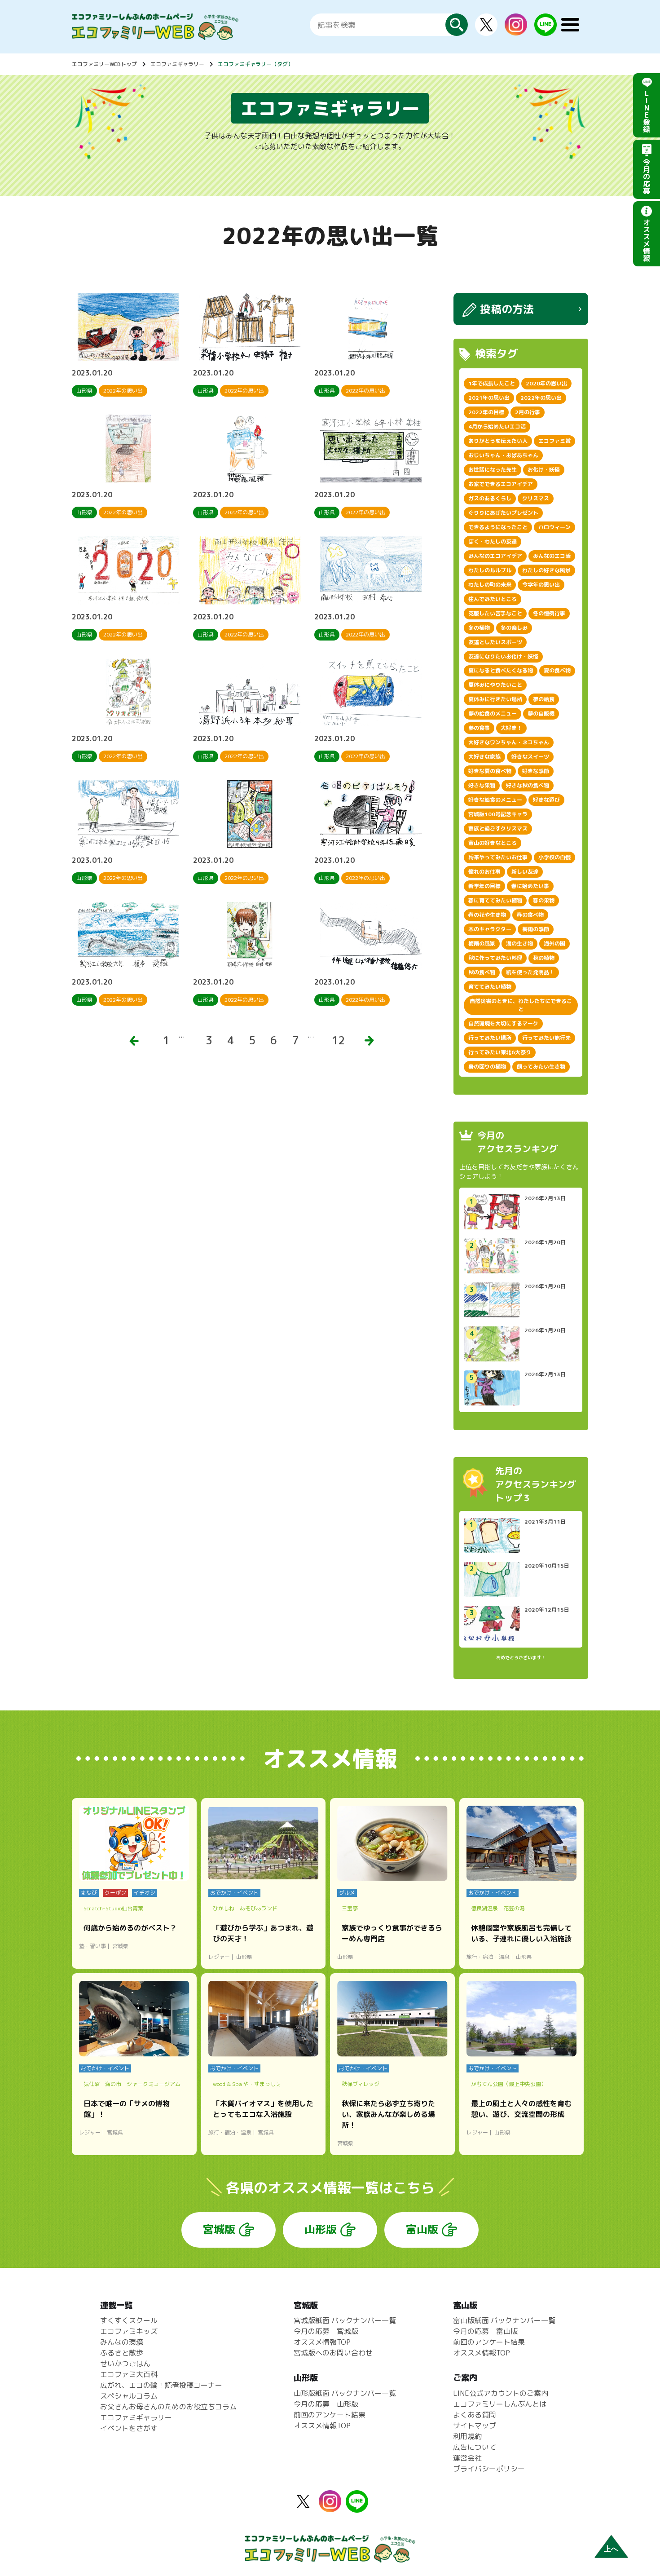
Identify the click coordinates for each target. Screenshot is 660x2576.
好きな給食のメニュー (495, 800)
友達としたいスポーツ (495, 642)
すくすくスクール (129, 2320)
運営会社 (467, 2458)
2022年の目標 (486, 412)
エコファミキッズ (129, 2331)
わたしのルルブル (490, 570)
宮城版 (219, 2229)
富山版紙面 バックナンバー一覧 (504, 2320)
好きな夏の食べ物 (490, 771)
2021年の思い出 (489, 398)
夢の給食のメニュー (493, 714)
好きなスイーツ (530, 757)
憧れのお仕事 (484, 872)
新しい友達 (525, 872)
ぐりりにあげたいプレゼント (503, 513)
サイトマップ (475, 2426)
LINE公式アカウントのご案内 (501, 2393)
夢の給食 (544, 699)
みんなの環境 (122, 2342)
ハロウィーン (554, 527)
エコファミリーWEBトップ (104, 64)
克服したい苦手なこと (495, 613)
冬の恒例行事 (549, 613)
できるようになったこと (498, 527)
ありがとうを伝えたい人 (498, 441)
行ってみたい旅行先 (546, 1038)
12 (338, 1040)
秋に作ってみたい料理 (495, 958)
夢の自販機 (541, 714)
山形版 (321, 2229)
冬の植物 (479, 628)
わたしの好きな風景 (546, 570)
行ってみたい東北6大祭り (500, 1052)
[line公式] (357, 2507)
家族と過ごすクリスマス (498, 828)
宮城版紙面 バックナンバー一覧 (345, 2320)
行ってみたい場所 (490, 1038)
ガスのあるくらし (490, 498)
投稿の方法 (507, 309)
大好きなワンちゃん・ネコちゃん (509, 742)
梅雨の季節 (536, 929)
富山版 (422, 2229)
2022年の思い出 (541, 398)
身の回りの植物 (487, 1067)
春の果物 (544, 900)
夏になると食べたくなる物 (501, 670)
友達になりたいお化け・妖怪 (503, 656)
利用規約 (467, 2436)
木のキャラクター (490, 929)
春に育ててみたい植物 (495, 900)
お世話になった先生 (493, 470)
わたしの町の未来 (490, 585)
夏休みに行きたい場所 (495, 699)
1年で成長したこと (492, 383)
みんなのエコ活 (552, 556)
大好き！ (511, 728)
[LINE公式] (546, 31)
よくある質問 (475, 2415)
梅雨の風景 (482, 943)
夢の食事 (479, 728)
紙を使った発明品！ (530, 972)
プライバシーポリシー (489, 2469)
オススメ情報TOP (322, 2342)
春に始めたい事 (530, 886)
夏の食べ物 (557, 670)
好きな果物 (482, 785)
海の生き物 (519, 943)
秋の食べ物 (482, 972)
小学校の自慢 (554, 857)
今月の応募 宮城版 (326, 2331)
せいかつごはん (125, 2364)
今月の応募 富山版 (485, 2331)
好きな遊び (546, 800)
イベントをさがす (129, 2428)
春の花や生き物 (487, 915)
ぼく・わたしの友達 (493, 541)
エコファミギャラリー (177, 64)
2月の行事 (528, 412)
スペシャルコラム (129, 2396)
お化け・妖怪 (544, 470)
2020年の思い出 (546, 383)
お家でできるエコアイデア (501, 484)
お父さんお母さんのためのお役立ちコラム (168, 2407)
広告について (475, 2447)
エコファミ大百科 (129, 2374)
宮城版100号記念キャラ (498, 814)
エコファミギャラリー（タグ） (255, 64)
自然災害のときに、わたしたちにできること (521, 1005)
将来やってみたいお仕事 (498, 857)
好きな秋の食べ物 (528, 785)
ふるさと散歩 (122, 2353)
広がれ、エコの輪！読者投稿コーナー (161, 2385)
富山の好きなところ (493, 843)
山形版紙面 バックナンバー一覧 (345, 2393)
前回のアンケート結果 (330, 2415)
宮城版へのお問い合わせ (333, 2353)
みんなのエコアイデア (495, 556)
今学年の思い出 (541, 585)
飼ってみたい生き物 (541, 1067)
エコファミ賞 (554, 441)
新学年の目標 (484, 886)
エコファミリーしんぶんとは (500, 2404)
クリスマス (536, 498)
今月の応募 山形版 (326, 2404)
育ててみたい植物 (490, 987)
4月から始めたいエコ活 (497, 426)
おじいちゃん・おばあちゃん (503, 455)
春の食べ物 (530, 915)
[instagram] (516, 30)
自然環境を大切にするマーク (503, 1023)
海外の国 (554, 943)
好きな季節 (536, 771)
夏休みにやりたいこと (495, 685)
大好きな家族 (484, 757)
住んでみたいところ (493, 599)
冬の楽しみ (514, 628)
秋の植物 (544, 958)
